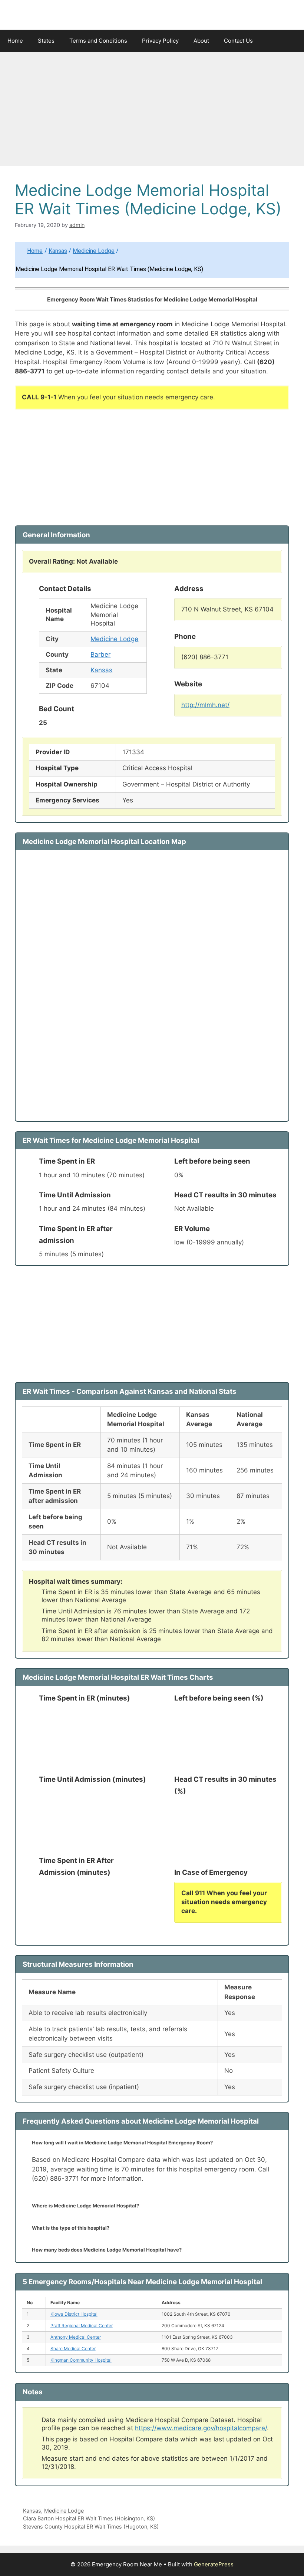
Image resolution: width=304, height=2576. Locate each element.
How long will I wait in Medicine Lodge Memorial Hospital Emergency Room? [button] (122, 2143)
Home (15, 41)
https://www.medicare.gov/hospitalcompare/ (201, 2428)
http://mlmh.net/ (205, 705)
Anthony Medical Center (76, 2337)
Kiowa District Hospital (74, 2314)
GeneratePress (214, 2564)
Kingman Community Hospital (81, 2360)
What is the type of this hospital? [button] (71, 2228)
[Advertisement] (152, 111)
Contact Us (238, 41)
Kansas (58, 251)
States (46, 41)
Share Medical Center (73, 2349)
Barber (100, 654)
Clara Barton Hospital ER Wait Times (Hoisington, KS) (89, 2518)
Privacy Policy (160, 41)
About (201, 41)
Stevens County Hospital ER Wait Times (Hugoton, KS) (91, 2526)
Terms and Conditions (98, 41)
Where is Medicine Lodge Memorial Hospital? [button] (85, 2206)
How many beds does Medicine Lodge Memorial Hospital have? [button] (107, 2250)
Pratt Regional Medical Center (82, 2326)
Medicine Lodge (94, 251)
